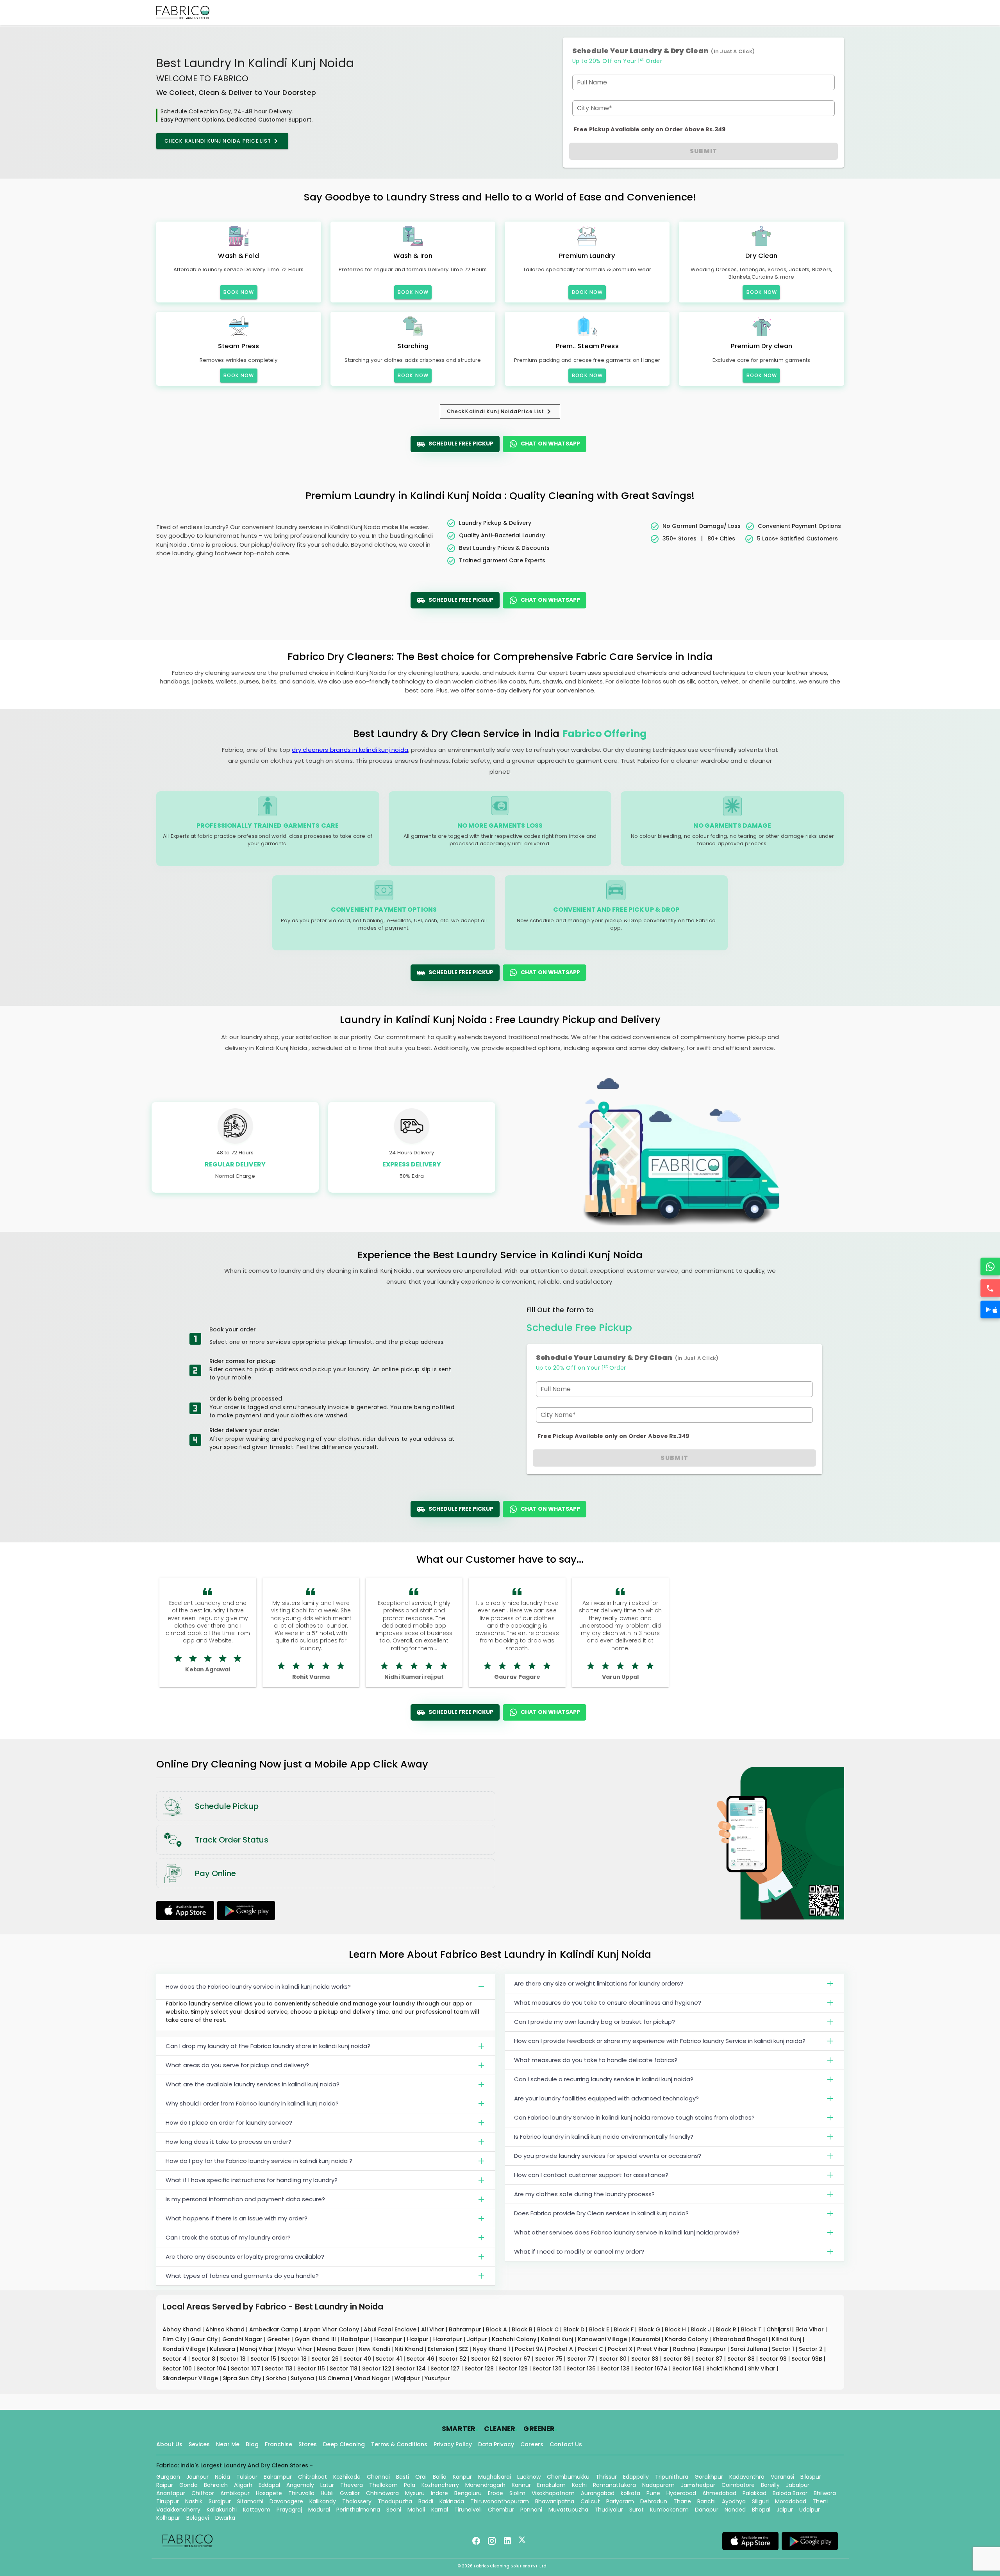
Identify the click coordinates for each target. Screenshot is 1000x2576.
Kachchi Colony (515, 2339)
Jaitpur (478, 2339)
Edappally (636, 2477)
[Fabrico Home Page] (183, 13)
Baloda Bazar (790, 2493)
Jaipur (785, 2510)
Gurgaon (168, 2477)
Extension (442, 2349)
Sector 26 (326, 2359)
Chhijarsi (779, 2329)
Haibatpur (356, 2339)
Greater (279, 2339)
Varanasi (782, 2477)
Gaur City (205, 2339)
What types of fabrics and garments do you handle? (242, 2276)
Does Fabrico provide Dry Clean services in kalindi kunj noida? (601, 2213)
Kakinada (452, 2501)
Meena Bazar (336, 2349)
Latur (327, 2485)
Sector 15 (264, 2359)
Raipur (165, 2485)
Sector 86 (678, 2359)
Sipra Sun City (243, 2378)
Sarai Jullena (750, 2349)
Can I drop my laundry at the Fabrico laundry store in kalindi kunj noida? (268, 2046)
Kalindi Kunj (558, 2339)
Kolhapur (168, 2518)
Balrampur (278, 2477)
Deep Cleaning (344, 2444)
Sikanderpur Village (191, 2378)
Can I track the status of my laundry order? (228, 2237)
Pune (653, 2493)
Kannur (521, 2485)
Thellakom (383, 2485)
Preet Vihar (654, 2349)
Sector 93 (774, 2359)
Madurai (319, 2510)
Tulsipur (247, 2477)
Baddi (426, 2501)
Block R (727, 2329)
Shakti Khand (726, 2368)
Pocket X (621, 2349)
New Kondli (375, 2349)
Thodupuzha (395, 2501)
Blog (252, 2444)
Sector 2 (812, 2349)
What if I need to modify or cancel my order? (579, 2251)
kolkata (630, 2493)
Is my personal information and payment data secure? (245, 2199)
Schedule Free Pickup (461, 444)
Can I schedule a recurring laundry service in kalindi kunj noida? (604, 2079)
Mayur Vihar (296, 2349)
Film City (175, 2339)
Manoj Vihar (257, 2349)
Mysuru (415, 2493)
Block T (752, 2329)
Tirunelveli (468, 2510)
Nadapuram (658, 2485)
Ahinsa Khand (226, 2329)
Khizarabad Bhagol (741, 2339)
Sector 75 (550, 2359)
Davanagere (286, 2501)
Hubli (327, 2493)
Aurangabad (598, 2493)
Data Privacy (496, 2444)
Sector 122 (378, 2368)
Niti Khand (410, 2349)
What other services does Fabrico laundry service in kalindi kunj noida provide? (627, 2232)
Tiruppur (168, 2501)
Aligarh (243, 2485)
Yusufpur (437, 2378)
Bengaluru (468, 2493)
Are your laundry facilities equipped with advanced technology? (606, 2098)
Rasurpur (713, 2349)
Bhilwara (825, 2493)
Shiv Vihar (762, 2368)
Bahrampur (466, 2329)
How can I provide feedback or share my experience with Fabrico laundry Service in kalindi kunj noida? (660, 2041)
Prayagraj (289, 2510)
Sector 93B (808, 2359)
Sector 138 (616, 2368)
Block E (600, 2329)
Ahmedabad (719, 2493)
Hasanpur (389, 2339)
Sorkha (277, 2378)
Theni (820, 2501)
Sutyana (303, 2378)
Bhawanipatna (555, 2501)
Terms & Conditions (399, 2444)
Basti (403, 2477)
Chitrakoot (312, 2477)
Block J (702, 2329)
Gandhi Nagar (243, 2339)
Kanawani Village (603, 2339)
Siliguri (760, 2501)
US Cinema (335, 2378)
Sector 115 (312, 2368)
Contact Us (566, 2444)
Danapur (707, 2510)
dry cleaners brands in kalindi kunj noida (350, 750)
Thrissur (606, 2477)
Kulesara (223, 2349)
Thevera (352, 2485)
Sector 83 (646, 2359)
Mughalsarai (495, 2477)
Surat (637, 2510)
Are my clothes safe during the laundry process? (584, 2194)
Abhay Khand (182, 2329)
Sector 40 (358, 2359)
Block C (549, 2329)
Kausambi (647, 2339)
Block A (497, 2329)
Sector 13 (234, 2359)
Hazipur (419, 2339)
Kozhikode (347, 2477)
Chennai (378, 2477)
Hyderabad (681, 2493)
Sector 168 (688, 2368)
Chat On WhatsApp (550, 444)
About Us (169, 2444)
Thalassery (357, 2501)
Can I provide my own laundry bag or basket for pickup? (595, 2022)
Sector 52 (454, 2359)
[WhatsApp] (990, 1267)
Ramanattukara (614, 2485)
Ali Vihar (433, 2329)
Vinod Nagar (373, 2378)
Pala (410, 2485)
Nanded (735, 2510)
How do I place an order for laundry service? (229, 2123)
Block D (575, 2329)
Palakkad (754, 2493)
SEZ (464, 2349)
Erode (496, 2493)
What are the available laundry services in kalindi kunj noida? (253, 2084)
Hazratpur (448, 2339)
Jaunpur (197, 2477)
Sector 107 (246, 2368)
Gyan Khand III (316, 2339)
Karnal (440, 2510)
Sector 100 (178, 2368)
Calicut (590, 2501)
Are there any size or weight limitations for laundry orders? (599, 1983)
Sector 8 (204, 2359)
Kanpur (462, 2477)
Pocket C (591, 2349)
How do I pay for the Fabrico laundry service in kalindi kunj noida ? (259, 2161)
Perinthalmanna (358, 2510)
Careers (532, 2444)
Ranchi (706, 2501)
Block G (650, 2329)
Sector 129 (514, 2368)
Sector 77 (582, 2359)
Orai (421, 2477)
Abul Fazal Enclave (391, 2329)
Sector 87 (710, 2359)
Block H (676, 2329)
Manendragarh (485, 2485)
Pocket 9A (530, 2349)
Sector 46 (421, 2359)
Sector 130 (548, 2368)
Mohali (416, 2510)
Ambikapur (235, 2493)
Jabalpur (798, 2485)
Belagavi (198, 2518)
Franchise (279, 2444)
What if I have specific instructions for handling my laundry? (252, 2180)
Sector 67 (518, 2359)
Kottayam (257, 2510)
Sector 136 (582, 2368)
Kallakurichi (222, 2510)
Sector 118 (344, 2368)
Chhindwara (382, 2493)
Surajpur (220, 2501)
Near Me (228, 2444)
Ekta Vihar (810, 2329)
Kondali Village (185, 2349)
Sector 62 (486, 2359)
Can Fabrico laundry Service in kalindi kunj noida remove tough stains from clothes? (634, 2117)
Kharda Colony (687, 2339)
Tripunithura (672, 2477)
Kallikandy (323, 2501)
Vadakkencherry (178, 2510)
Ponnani (531, 2510)
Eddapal (269, 2485)
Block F (624, 2329)
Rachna (685, 2349)
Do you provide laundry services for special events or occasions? (608, 2156)
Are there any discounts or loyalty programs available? (245, 2257)
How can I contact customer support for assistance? (591, 2175)
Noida (222, 2477)
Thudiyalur (609, 2510)
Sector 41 (390, 2359)
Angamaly (300, 2485)
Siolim (517, 2493)
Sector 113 (279, 2368)
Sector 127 (446, 2368)
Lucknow (529, 2477)
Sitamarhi (250, 2501)
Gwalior (350, 2493)
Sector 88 (742, 2359)
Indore (439, 2493)
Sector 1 (784, 2349)
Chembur (501, 2510)
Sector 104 (212, 2368)
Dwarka (225, 2518)
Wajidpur (408, 2378)
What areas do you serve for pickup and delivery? (237, 2065)
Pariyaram (620, 2501)
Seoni (394, 2510)
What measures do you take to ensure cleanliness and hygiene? (608, 2003)
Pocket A (561, 2349)
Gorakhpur (709, 2477)
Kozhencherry (440, 2485)
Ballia (440, 2477)
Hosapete (269, 2493)
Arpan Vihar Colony (332, 2329)
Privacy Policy (453, 2444)
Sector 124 (412, 2368)
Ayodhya (734, 2501)
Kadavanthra (747, 2477)
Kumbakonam (669, 2510)
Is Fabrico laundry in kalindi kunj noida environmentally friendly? (604, 2137)
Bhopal (761, 2510)
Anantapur (171, 2493)
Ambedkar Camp (275, 2329)
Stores (308, 2444)
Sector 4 (175, 2359)
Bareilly (770, 2485)
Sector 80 (614, 2359)
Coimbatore (738, 2485)
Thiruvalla (301, 2493)
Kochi (579, 2485)
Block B (523, 2329)
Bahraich (216, 2485)
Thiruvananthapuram (500, 2501)
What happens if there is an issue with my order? (237, 2218)
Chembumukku (568, 2477)
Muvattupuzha (568, 2510)
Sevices (199, 2444)
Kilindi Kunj (787, 2339)
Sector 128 (480, 2368)
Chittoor (203, 2493)
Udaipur (810, 2510)
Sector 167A (652, 2368)
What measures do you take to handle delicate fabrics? (596, 2060)
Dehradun (654, 2501)
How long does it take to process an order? (229, 2142)
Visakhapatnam (553, 2493)
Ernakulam (551, 2485)
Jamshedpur (698, 2485)
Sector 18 (295, 2359)
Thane (682, 2501)
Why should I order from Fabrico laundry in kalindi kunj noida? (252, 2103)
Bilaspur (811, 2477)
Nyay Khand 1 (492, 2349)
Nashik (194, 2501)
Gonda (188, 2485)
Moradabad (791, 2501)
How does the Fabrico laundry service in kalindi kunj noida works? (258, 1987)
